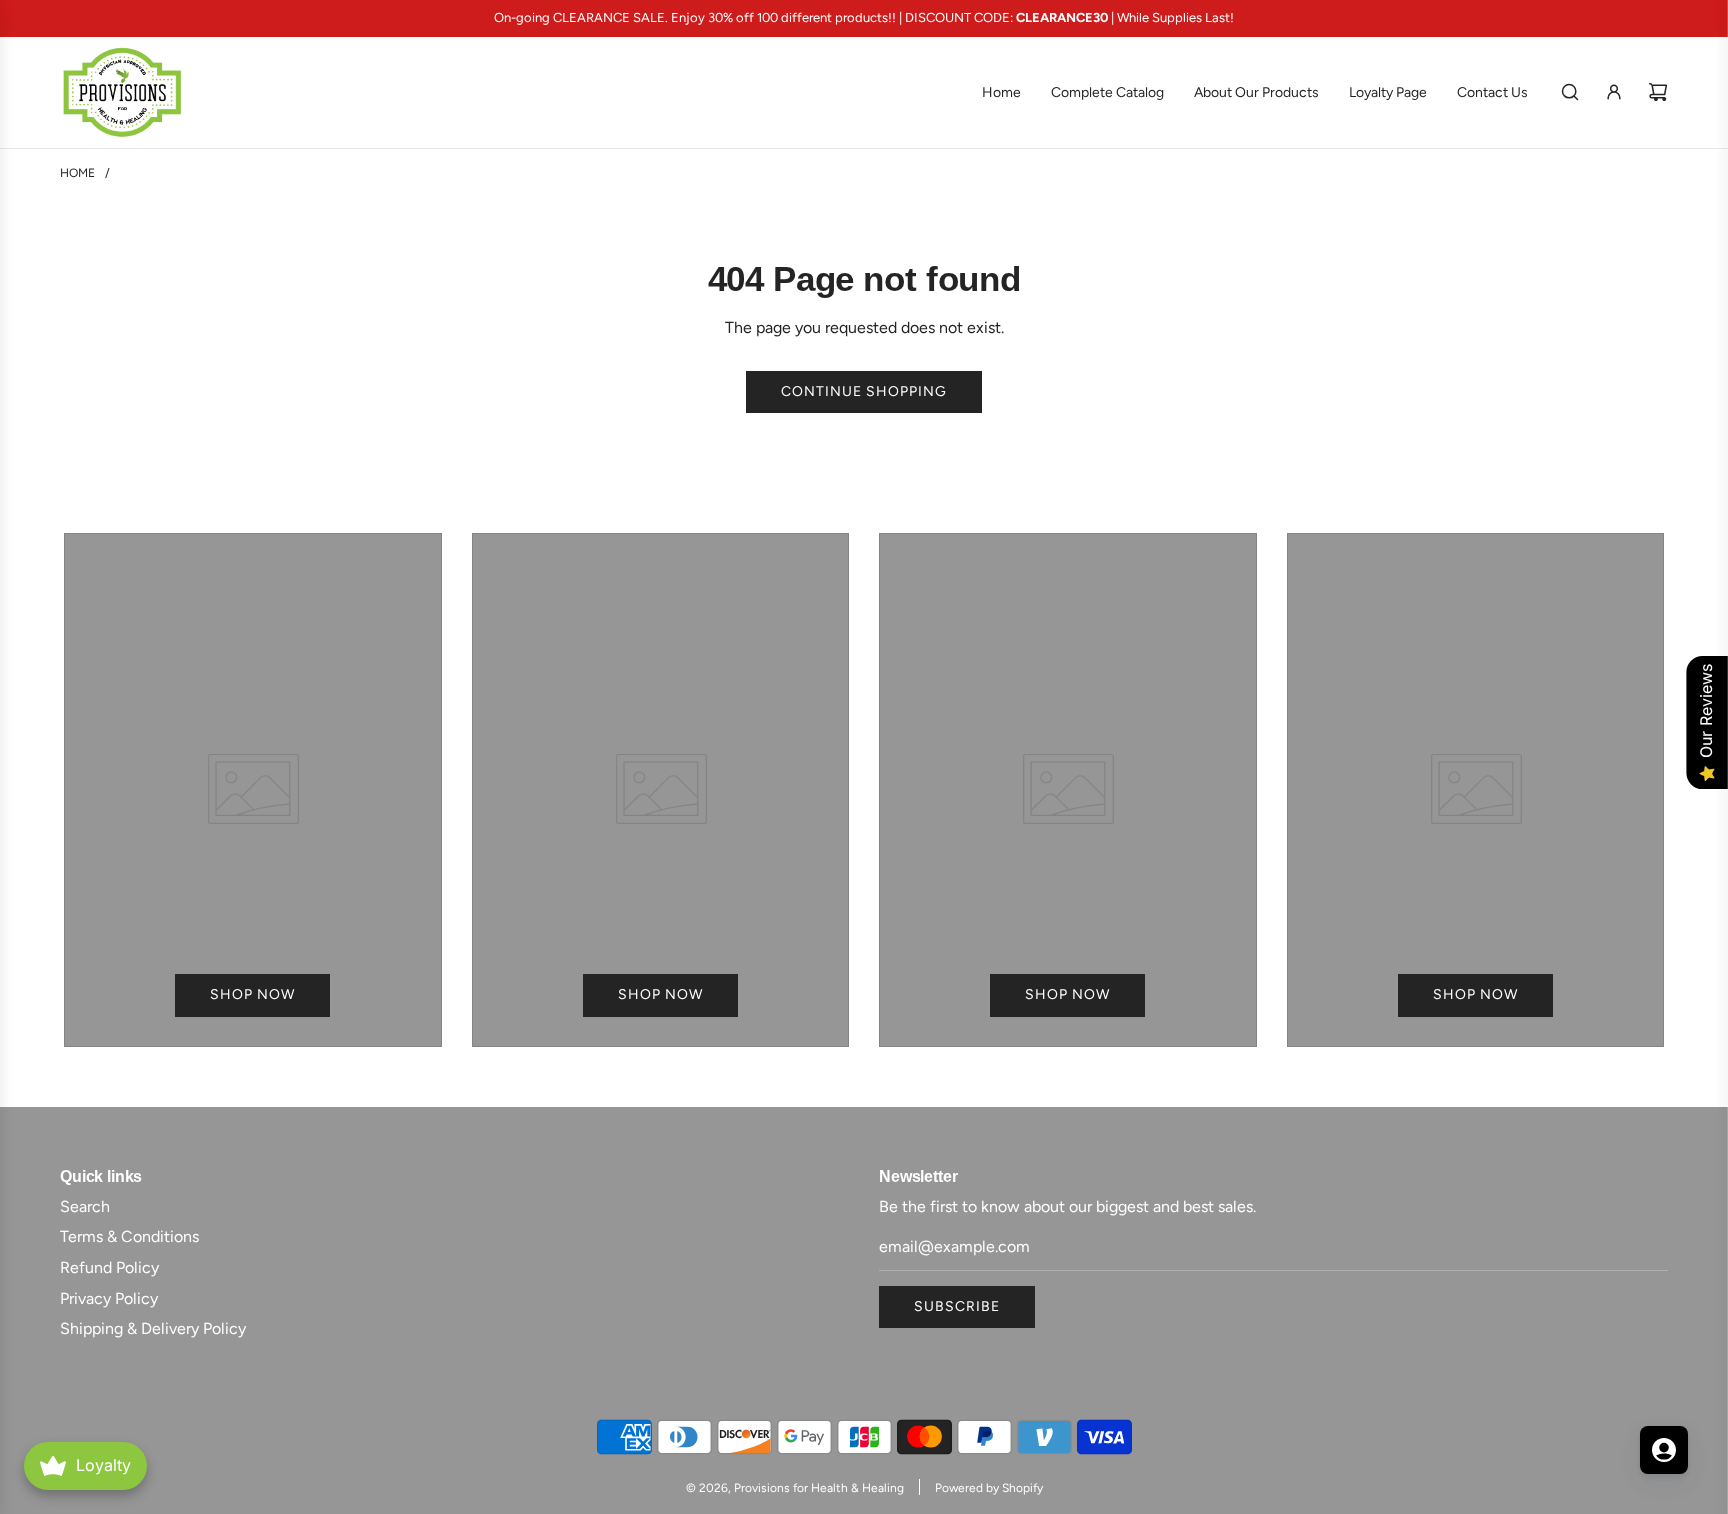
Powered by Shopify (989, 1488)
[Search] (1570, 92)
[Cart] (1658, 92)
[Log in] (1614, 92)
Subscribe (957, 1306)
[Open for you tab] (1664, 1450)
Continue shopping (864, 391)
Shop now (252, 994)
